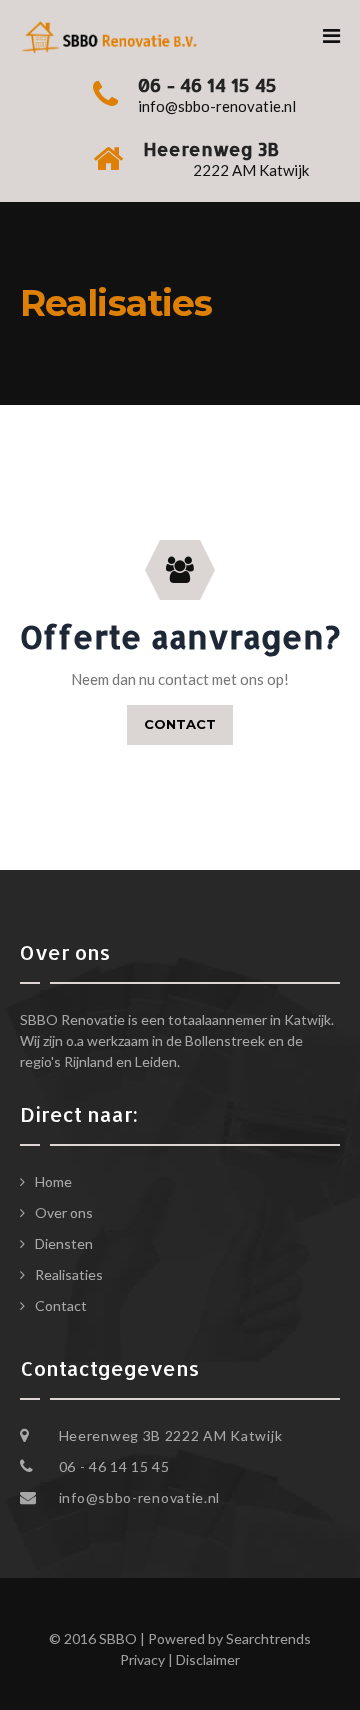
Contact (61, 1305)
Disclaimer (208, 1659)
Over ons (64, 1212)
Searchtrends (268, 1638)
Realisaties (69, 1274)
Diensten (64, 1243)
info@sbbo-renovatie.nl (139, 1497)
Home (53, 1181)
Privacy (142, 1659)
